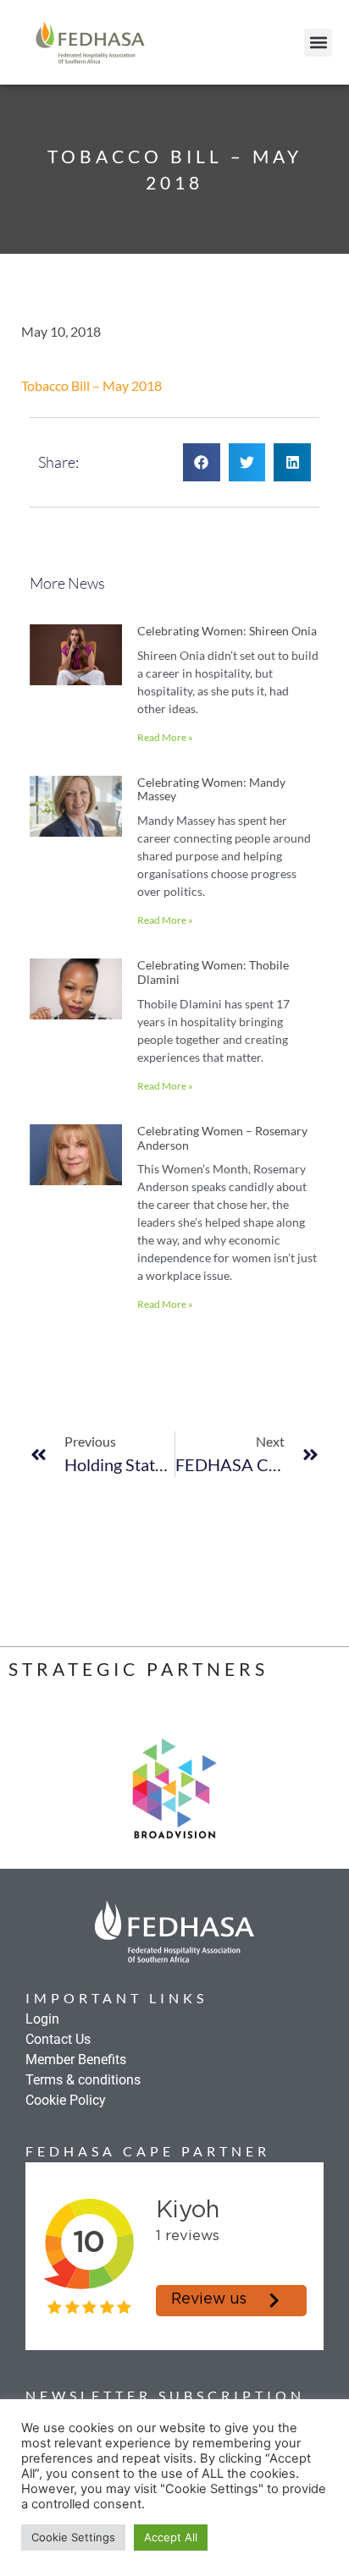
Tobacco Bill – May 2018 (91, 385)
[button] (318, 43)
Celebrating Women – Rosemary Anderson (222, 1138)
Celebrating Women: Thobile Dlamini (213, 972)
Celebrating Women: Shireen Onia (227, 631)
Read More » (165, 737)
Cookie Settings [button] (73, 2537)
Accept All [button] (171, 2537)
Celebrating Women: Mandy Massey (211, 789)
